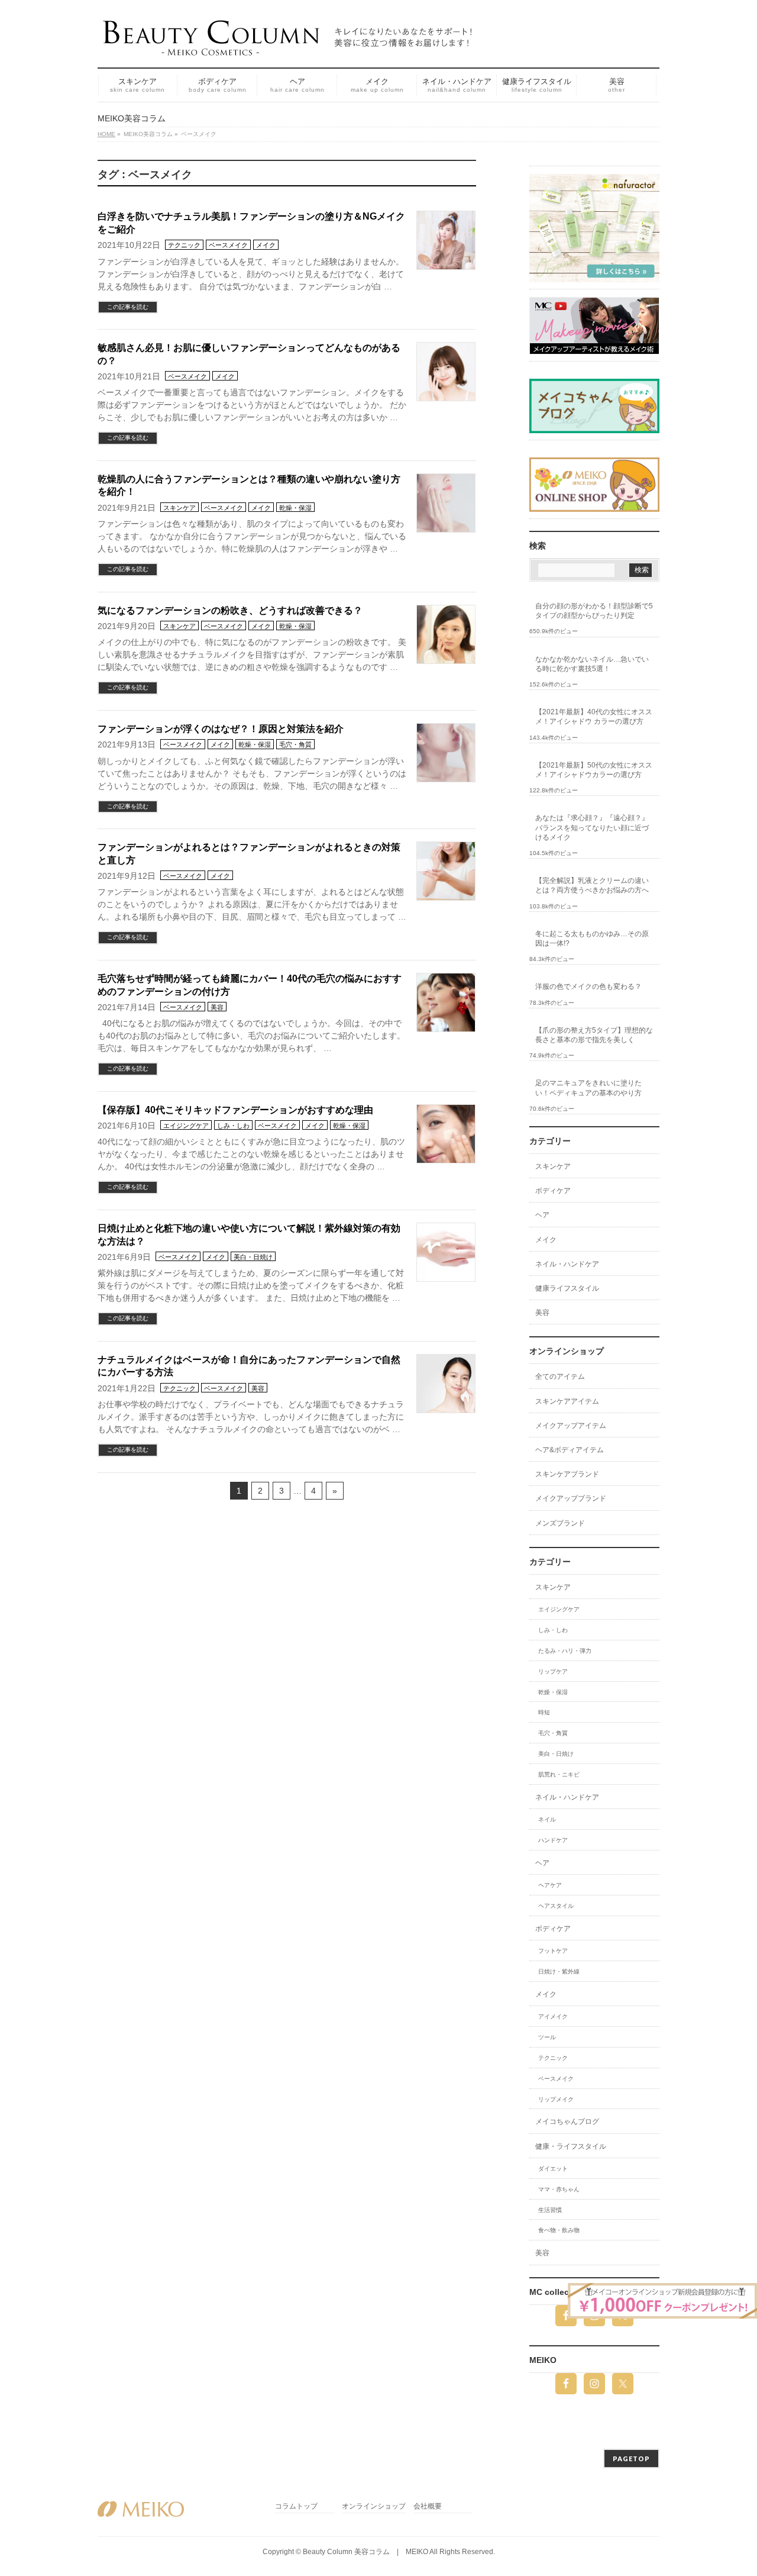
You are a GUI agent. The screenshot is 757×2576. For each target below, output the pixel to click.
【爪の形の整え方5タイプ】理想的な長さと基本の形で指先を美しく (594, 1035)
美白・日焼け (253, 1257)
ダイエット (553, 2169)
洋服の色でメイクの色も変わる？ (588, 986)
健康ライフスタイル (567, 1288)
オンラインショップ (374, 2506)
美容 (217, 1007)
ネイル (547, 1819)
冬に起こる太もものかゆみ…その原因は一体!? (592, 939)
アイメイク (553, 2016)
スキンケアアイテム (567, 1401)
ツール (547, 2037)
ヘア (542, 1215)
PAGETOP (631, 2459)
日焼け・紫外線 (559, 1972)
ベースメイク (228, 245)
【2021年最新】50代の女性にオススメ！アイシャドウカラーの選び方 (594, 770)
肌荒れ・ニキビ (559, 1774)
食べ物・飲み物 (559, 2230)
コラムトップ (296, 2506)
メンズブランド (560, 1523)
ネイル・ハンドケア (567, 1264)
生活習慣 (550, 2210)
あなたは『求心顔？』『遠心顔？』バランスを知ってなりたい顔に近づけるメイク (592, 827)
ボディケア (553, 1191)
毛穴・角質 (295, 744)
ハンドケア (553, 1840)
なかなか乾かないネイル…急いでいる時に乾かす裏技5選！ (592, 664)
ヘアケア (550, 1885)
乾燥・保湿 (295, 508)
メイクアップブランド (571, 1498)
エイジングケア (186, 1126)
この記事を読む (128, 307)
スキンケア (179, 508)
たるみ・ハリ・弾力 (565, 1651)
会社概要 (428, 2506)
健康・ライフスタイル (571, 2146)
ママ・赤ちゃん (559, 2189)
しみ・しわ (233, 1126)
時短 (544, 1712)
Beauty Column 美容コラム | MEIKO (365, 2552)
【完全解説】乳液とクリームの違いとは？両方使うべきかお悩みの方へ (592, 885)
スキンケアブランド (567, 1474)
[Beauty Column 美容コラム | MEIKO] (290, 42)
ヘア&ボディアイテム (570, 1450)
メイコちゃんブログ (567, 2122)
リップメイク (556, 2099)
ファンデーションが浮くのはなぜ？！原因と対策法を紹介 (221, 729)
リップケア (553, 1671)
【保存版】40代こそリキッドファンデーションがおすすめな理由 (235, 1110)
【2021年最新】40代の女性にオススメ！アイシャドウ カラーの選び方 (594, 717)
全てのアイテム (560, 1376)
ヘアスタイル (556, 1906)
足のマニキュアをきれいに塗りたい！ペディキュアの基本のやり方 (588, 1088)
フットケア (553, 1951)
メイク (266, 245)
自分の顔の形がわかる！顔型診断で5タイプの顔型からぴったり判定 (594, 611)
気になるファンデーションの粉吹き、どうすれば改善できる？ (230, 610)
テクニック (184, 245)
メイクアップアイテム (571, 1426)
